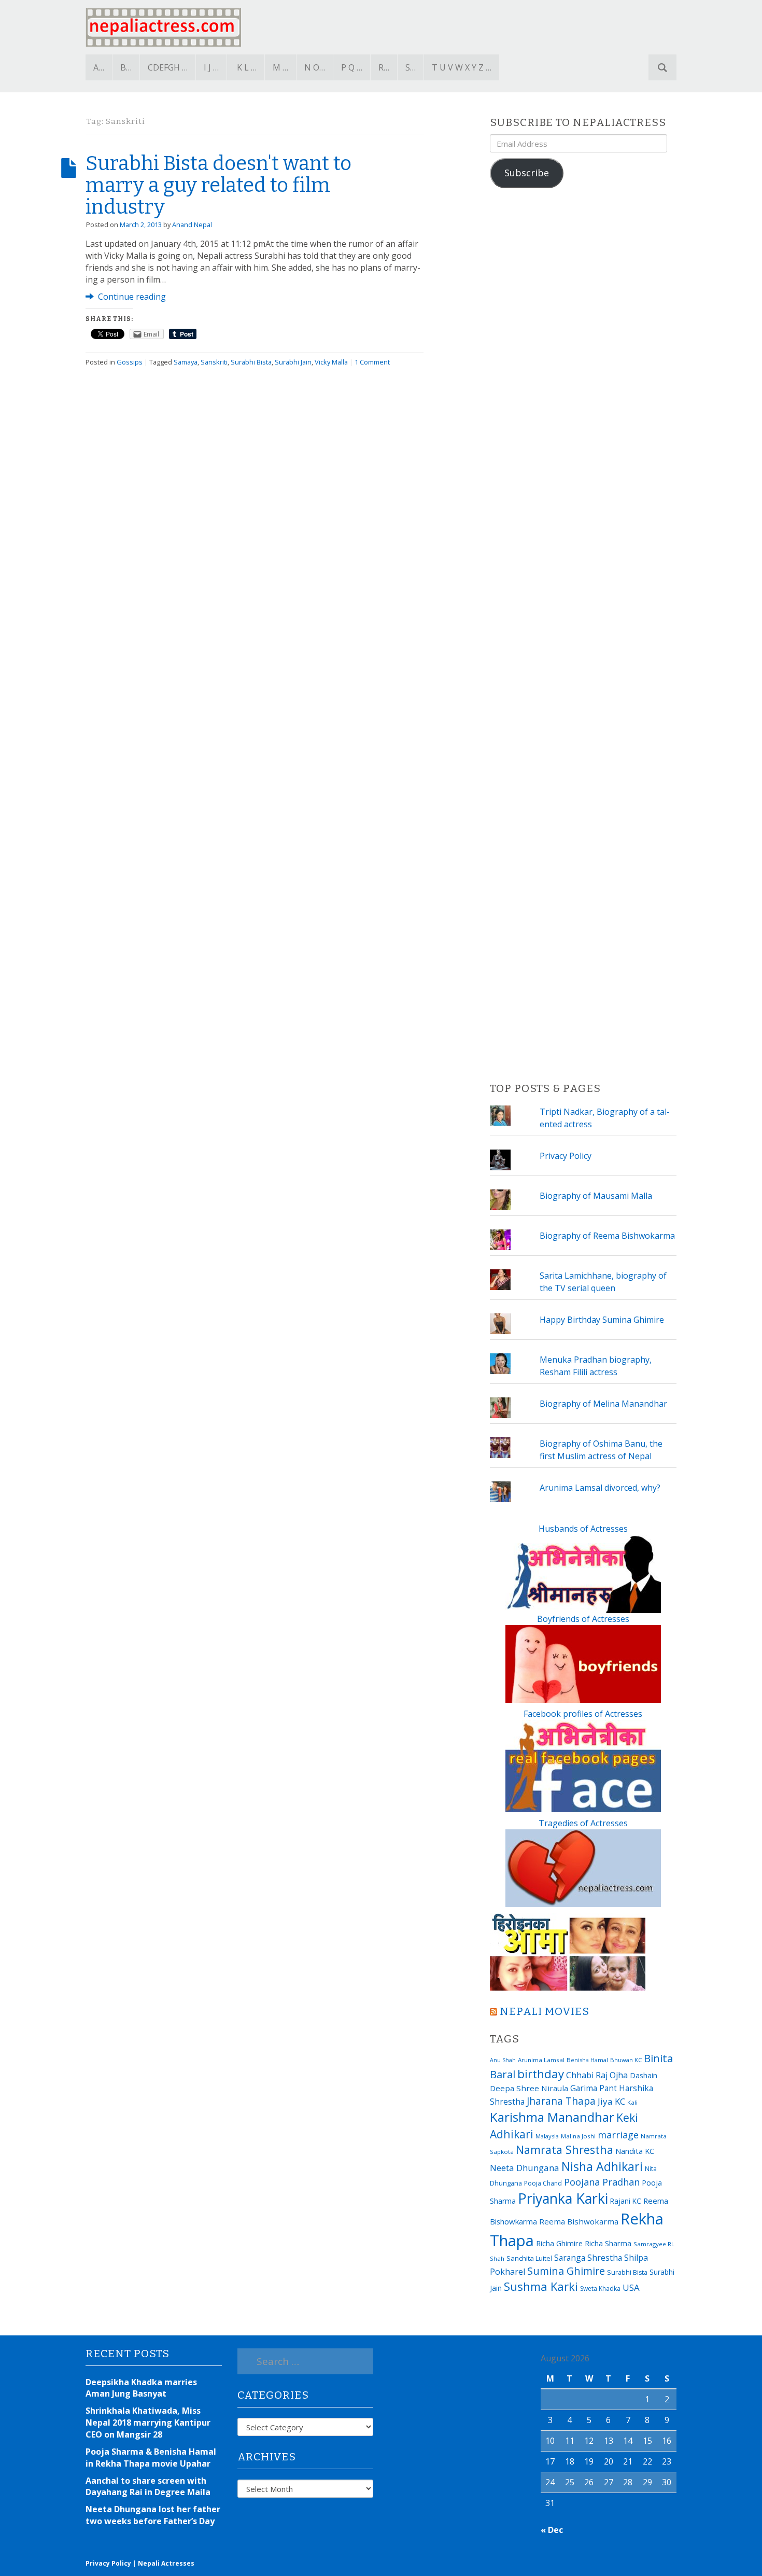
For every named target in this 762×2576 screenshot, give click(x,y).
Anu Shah (503, 2060)
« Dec (552, 2530)
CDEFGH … (168, 67)
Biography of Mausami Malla (596, 1196)
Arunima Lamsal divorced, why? (600, 1488)
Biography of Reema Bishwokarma (607, 1236)
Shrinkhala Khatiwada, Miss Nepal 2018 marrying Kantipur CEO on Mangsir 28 (148, 2423)
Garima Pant (594, 2088)
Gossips (130, 362)
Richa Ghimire (559, 2243)
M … (280, 67)
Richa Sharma (608, 2243)
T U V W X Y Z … (462, 67)
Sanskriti (214, 362)
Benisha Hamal (587, 2060)
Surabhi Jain (293, 362)
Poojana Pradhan (602, 2182)
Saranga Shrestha (588, 2258)
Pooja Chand (543, 2183)
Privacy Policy (566, 1156)
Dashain (644, 2075)
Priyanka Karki (563, 2198)
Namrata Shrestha (565, 2150)
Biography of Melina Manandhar (603, 1404)
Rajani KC (626, 2201)
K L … (247, 67)
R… (384, 67)
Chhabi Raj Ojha (597, 2075)
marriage (618, 2135)
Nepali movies (545, 2012)
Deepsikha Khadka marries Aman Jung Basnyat (141, 2388)
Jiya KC (611, 2101)
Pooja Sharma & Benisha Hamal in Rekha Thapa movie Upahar (151, 2458)
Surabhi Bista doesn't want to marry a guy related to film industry (218, 185)
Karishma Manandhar (552, 2117)
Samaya (186, 362)
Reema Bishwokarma (579, 2221)
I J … (211, 67)
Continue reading (131, 297)
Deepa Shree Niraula (529, 2088)
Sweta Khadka (600, 2288)
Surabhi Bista (251, 362)
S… (411, 67)
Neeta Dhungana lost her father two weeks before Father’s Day (153, 2515)
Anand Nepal (192, 225)
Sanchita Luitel (529, 2258)
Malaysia (547, 2136)
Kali (632, 2102)
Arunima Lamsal (541, 2060)
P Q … (352, 67)
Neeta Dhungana (525, 2168)
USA (631, 2287)
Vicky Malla (331, 362)
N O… (315, 67)
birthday (541, 2074)
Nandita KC (635, 2151)
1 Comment (372, 362)
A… (99, 67)
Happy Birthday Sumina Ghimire (602, 1320)
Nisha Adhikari (602, 2166)
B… (126, 67)
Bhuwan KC (626, 2060)
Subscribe (527, 173)
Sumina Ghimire (566, 2271)
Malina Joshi (578, 2136)
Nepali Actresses (166, 2563)
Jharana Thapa (561, 2101)
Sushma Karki (541, 2286)
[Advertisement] (583, 636)
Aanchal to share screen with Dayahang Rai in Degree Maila (148, 2487)
